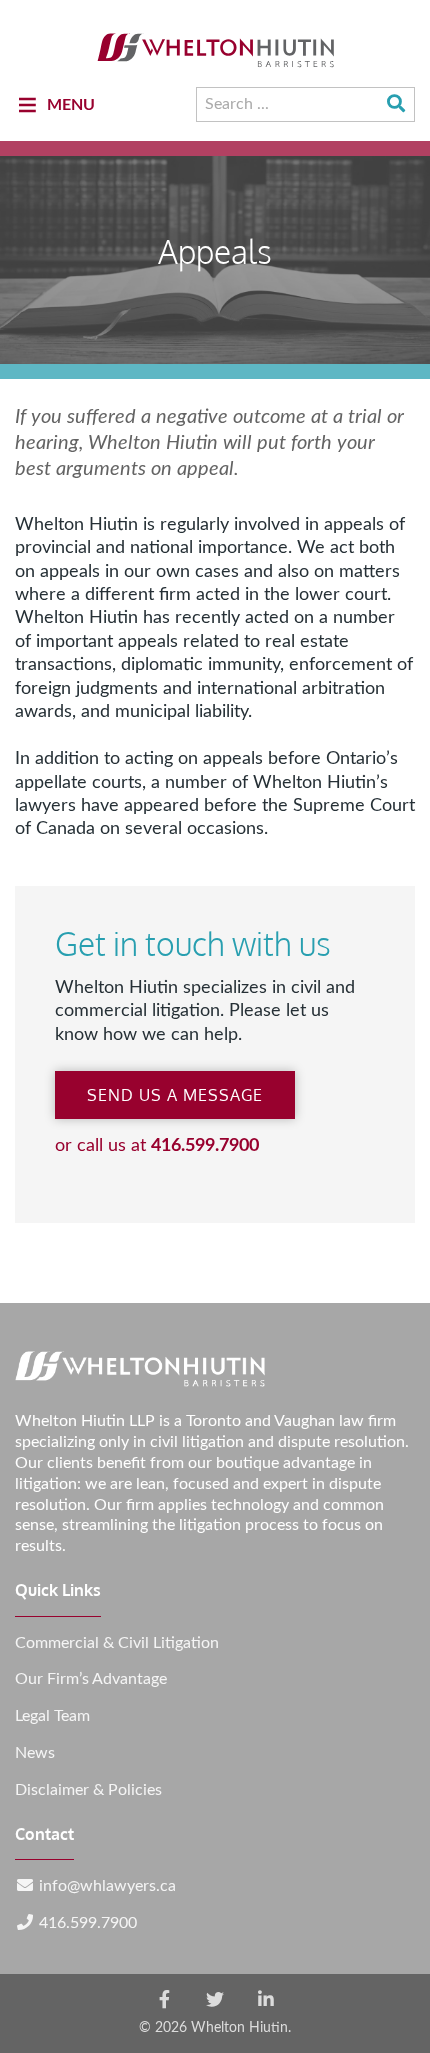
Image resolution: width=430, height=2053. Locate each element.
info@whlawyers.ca (107, 1886)
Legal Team (52, 1716)
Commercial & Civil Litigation (117, 1643)
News (35, 1753)
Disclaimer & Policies (88, 1790)
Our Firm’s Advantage (91, 1679)
